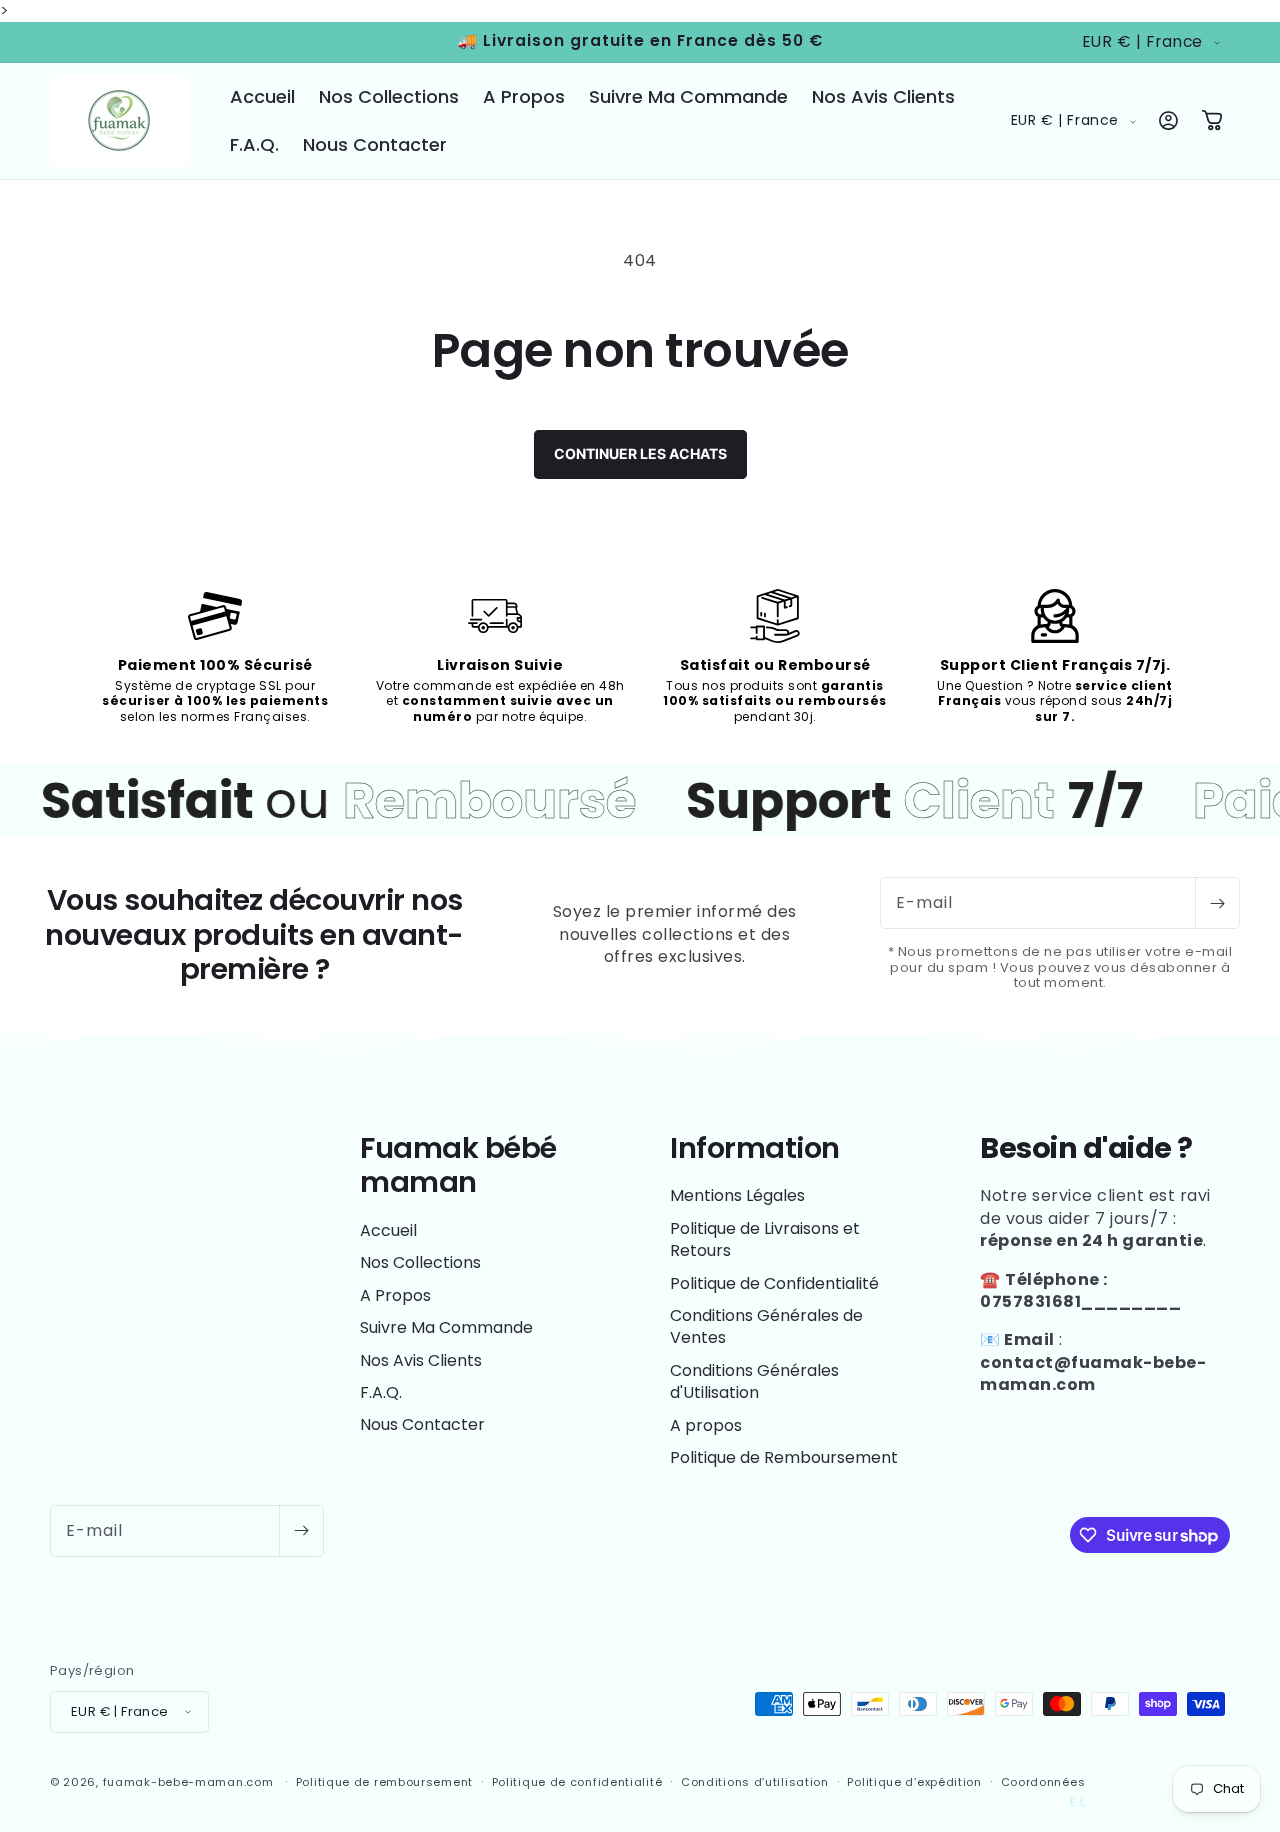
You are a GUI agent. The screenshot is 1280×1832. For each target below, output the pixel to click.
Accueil (388, 1231)
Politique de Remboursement (784, 1457)
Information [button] (755, 1148)
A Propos (395, 1295)
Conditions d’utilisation (755, 1781)
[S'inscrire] (1217, 903)
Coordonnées (1043, 1781)
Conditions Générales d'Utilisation (754, 1381)
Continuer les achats (640, 453)
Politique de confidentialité (577, 1781)
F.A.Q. (381, 1392)
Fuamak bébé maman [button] (458, 1165)
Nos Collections (420, 1263)
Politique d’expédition (914, 1781)
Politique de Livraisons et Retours (765, 1239)
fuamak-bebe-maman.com (188, 1781)
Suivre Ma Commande (446, 1328)
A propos (706, 1425)
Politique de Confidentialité (774, 1283)
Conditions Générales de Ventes (766, 1326)
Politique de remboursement (384, 1781)
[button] (1212, 121)
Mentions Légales (737, 1197)
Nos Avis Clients (421, 1360)
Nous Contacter (422, 1425)
